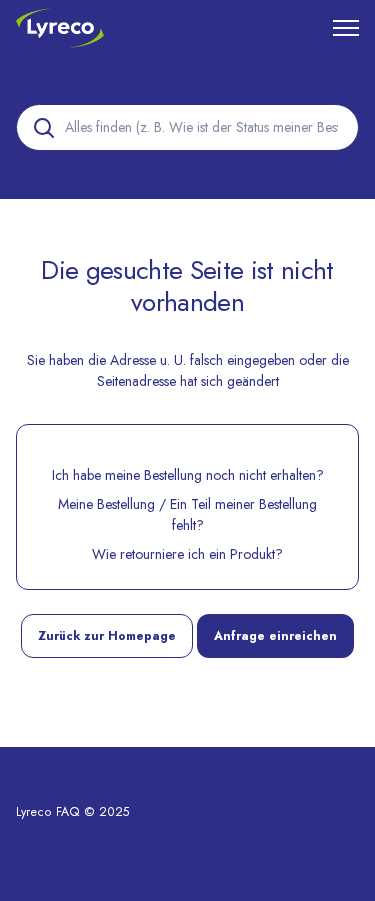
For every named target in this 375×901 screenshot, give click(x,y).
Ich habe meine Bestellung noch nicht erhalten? (188, 475)
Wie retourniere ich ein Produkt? (187, 554)
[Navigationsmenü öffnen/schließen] (346, 28)
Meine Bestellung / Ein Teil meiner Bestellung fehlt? (187, 514)
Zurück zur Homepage (107, 636)
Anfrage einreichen (275, 636)
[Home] (60, 28)
